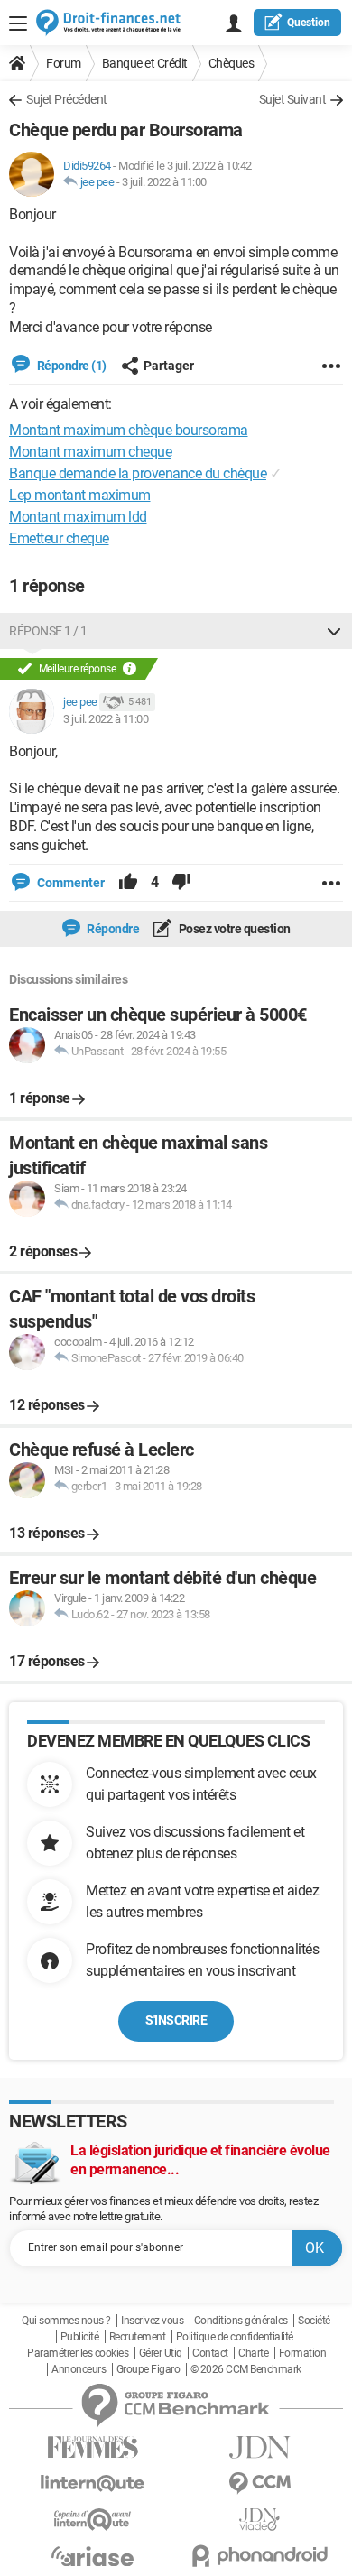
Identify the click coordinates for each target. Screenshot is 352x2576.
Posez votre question (233, 929)
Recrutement (138, 2337)
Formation (303, 2353)
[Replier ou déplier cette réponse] (334, 631)
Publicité (80, 2337)
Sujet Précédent (67, 99)
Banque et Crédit (145, 63)
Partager (169, 366)
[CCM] (259, 2483)
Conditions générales (241, 2321)
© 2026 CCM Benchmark (246, 2369)
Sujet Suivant (293, 99)
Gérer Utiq (161, 2353)
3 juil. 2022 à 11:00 (164, 182)
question (309, 23)
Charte (253, 2353)
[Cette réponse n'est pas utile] (181, 883)
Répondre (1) (70, 366)
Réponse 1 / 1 (48, 631)
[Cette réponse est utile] (128, 883)
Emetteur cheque (59, 538)
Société (314, 2321)
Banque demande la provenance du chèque (138, 473)
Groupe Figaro (148, 2369)
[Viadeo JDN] (259, 2520)
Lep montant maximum (80, 495)
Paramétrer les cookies (78, 2353)
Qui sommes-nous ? (66, 2321)
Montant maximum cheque (90, 452)
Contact (210, 2353)
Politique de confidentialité (235, 2337)
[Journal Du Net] (259, 2447)
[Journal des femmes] (93, 2447)
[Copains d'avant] (93, 2520)
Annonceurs (79, 2369)
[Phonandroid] (259, 2556)
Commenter (69, 883)
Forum (64, 63)
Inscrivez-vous (152, 2321)
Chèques (232, 63)
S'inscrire (176, 2020)
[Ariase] (93, 2556)
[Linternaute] (93, 2483)
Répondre (112, 929)
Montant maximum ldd (78, 517)
